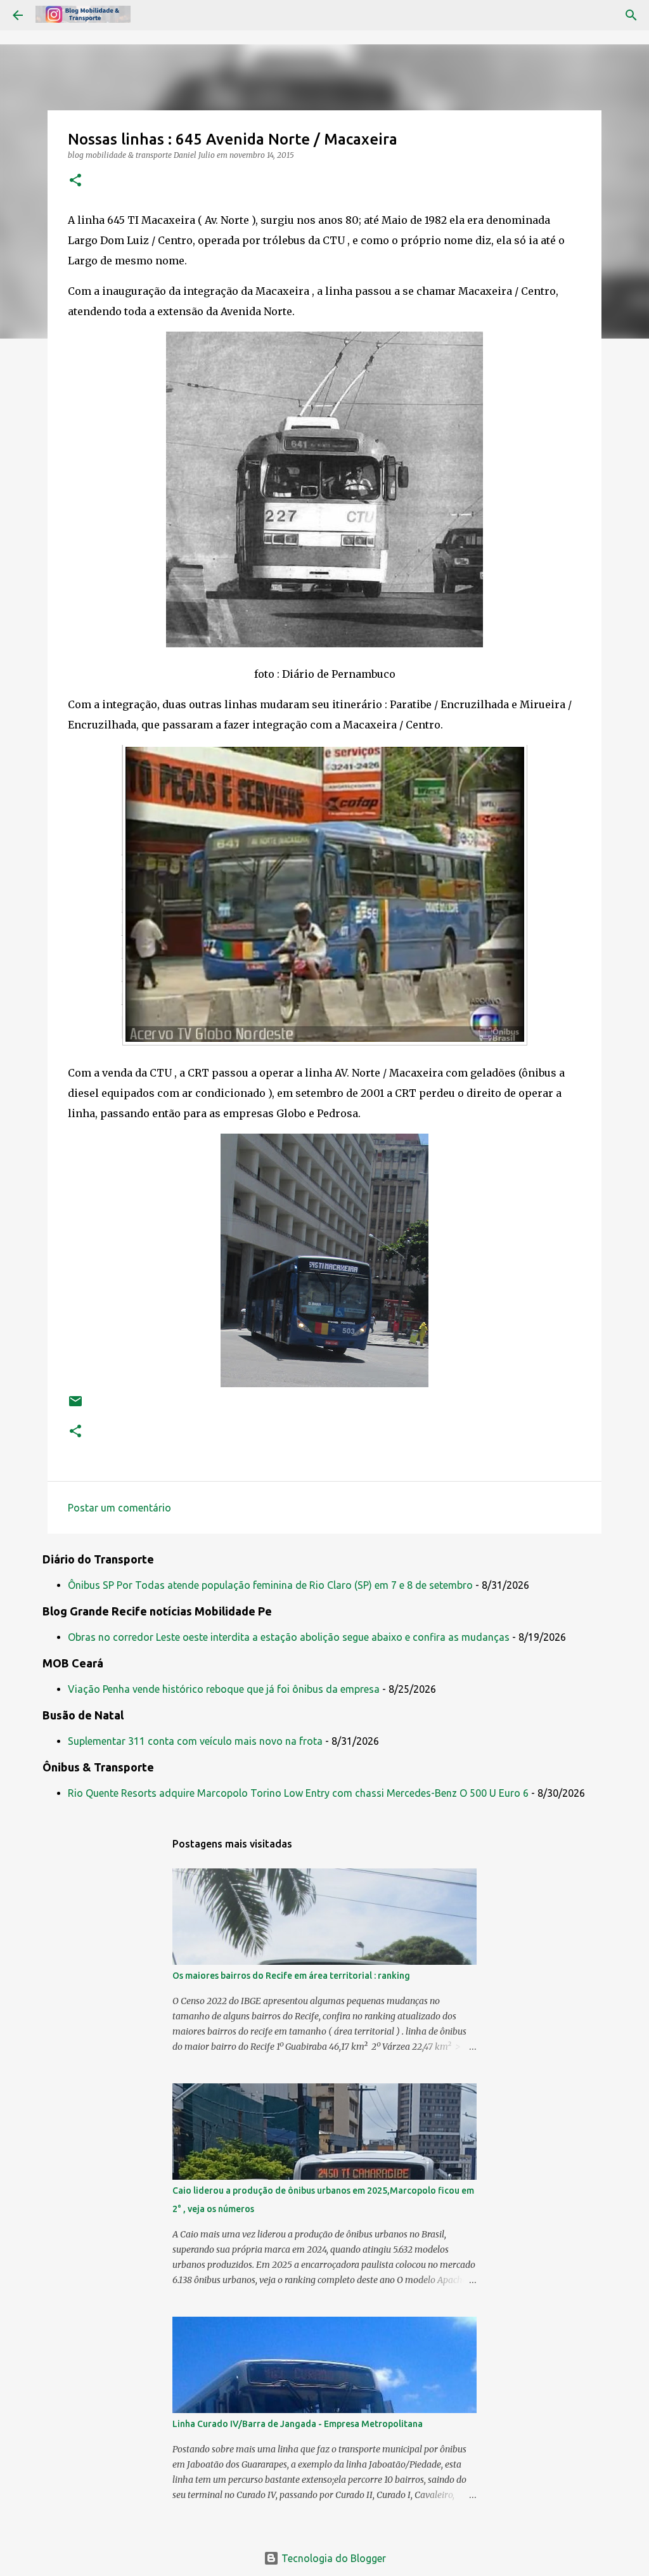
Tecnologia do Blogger (332, 2558)
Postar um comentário (119, 1508)
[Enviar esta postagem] (75, 1406)
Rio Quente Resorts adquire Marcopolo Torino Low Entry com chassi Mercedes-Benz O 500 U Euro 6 (298, 1793)
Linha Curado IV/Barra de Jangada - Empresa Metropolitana (298, 2424)
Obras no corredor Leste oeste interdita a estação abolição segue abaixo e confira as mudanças (289, 1637)
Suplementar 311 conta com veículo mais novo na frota (195, 1741)
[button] (75, 181)
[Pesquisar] (631, 15)
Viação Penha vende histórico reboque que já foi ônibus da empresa (224, 1689)
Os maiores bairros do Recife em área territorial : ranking (291, 1976)
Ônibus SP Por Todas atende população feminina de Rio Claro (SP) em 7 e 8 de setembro (270, 1585)
